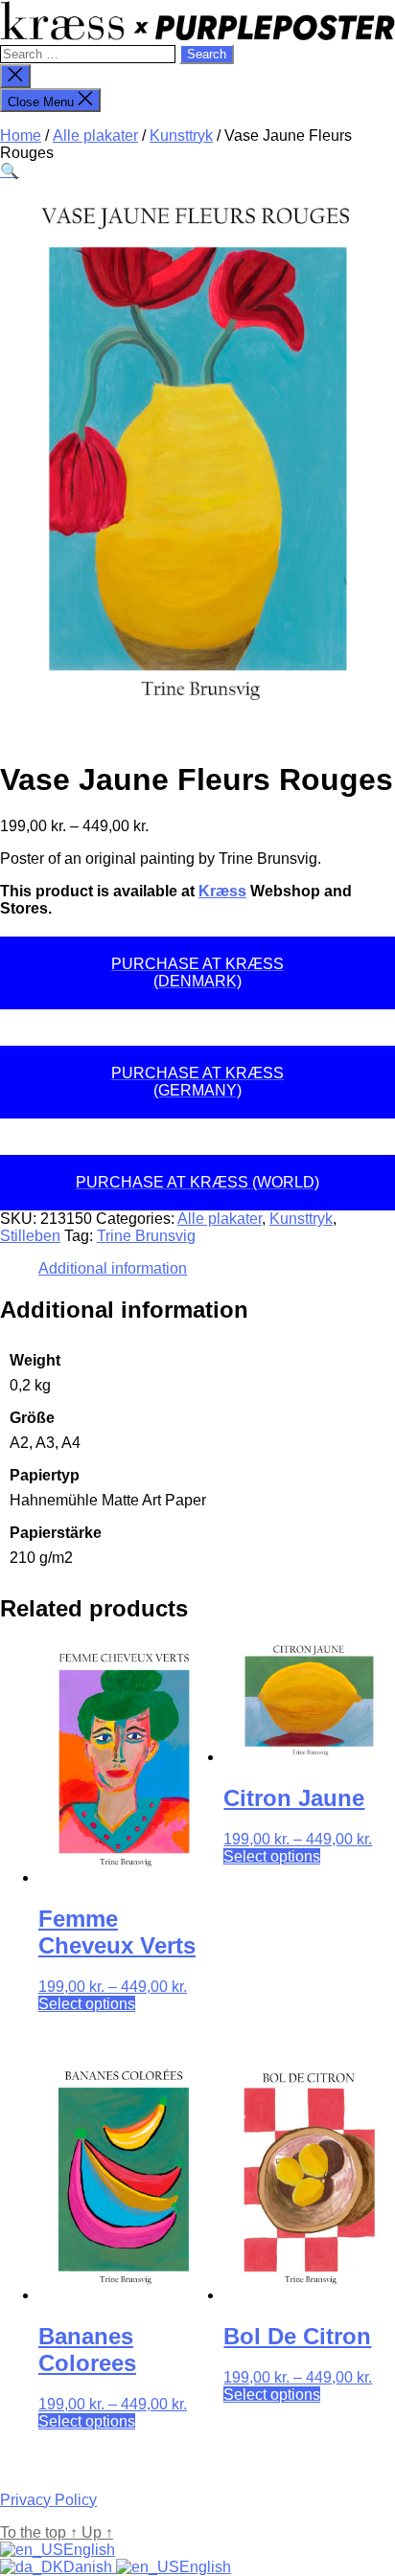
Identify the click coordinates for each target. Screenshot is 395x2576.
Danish (90, 2567)
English (89, 2550)
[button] (10, 171)
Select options (87, 2004)
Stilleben (30, 1236)
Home (21, 136)
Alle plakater (95, 136)
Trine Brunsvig (146, 1236)
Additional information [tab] (113, 1268)
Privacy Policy (48, 2500)
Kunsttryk (181, 136)
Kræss (222, 891)
